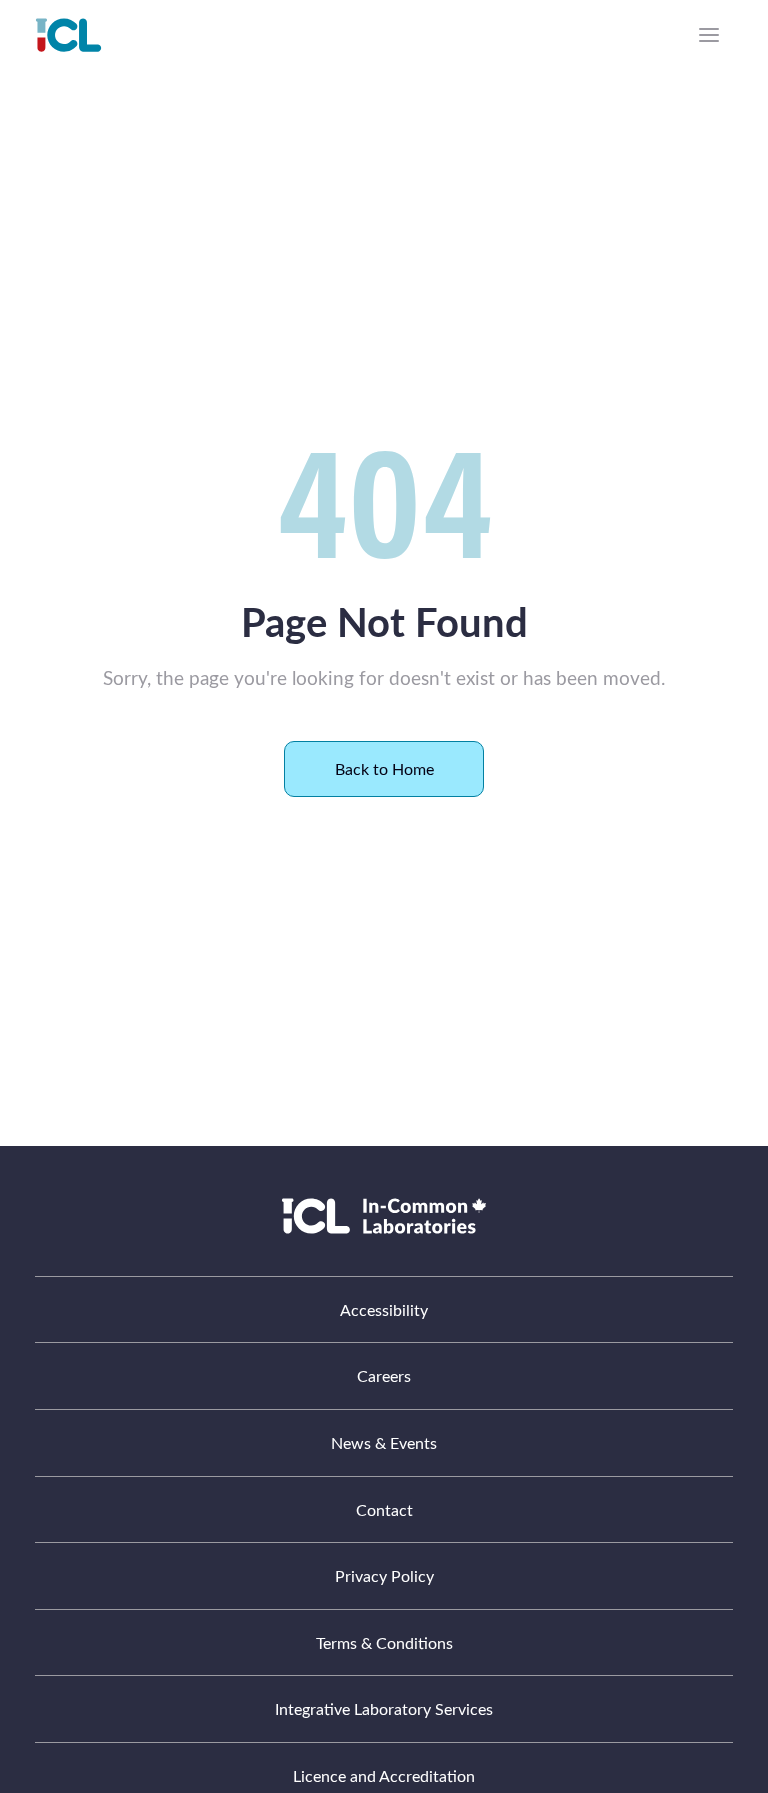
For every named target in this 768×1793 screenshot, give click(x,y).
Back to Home (384, 768)
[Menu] (709, 35)
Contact (384, 1509)
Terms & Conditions (384, 1642)
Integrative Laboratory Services (384, 1708)
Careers (384, 1375)
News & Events (384, 1442)
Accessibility (384, 1309)
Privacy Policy (384, 1575)
